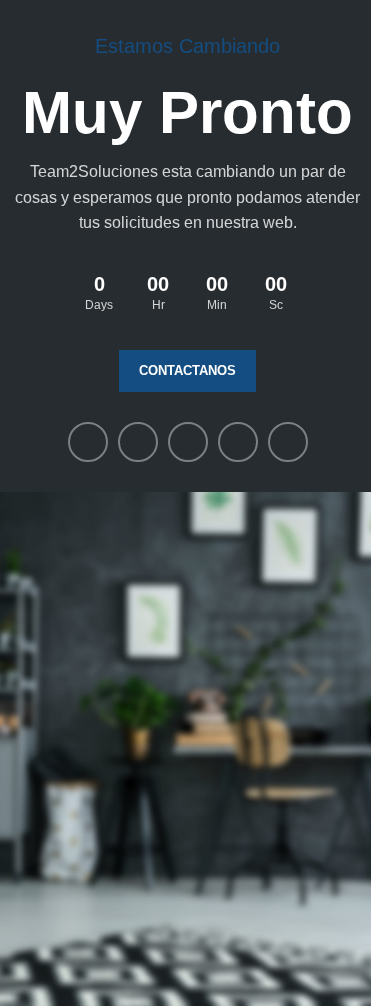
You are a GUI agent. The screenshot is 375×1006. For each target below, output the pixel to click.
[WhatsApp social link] (238, 442)
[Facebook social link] (88, 442)
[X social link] (138, 442)
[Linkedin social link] (188, 442)
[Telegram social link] (288, 442)
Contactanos (187, 370)
